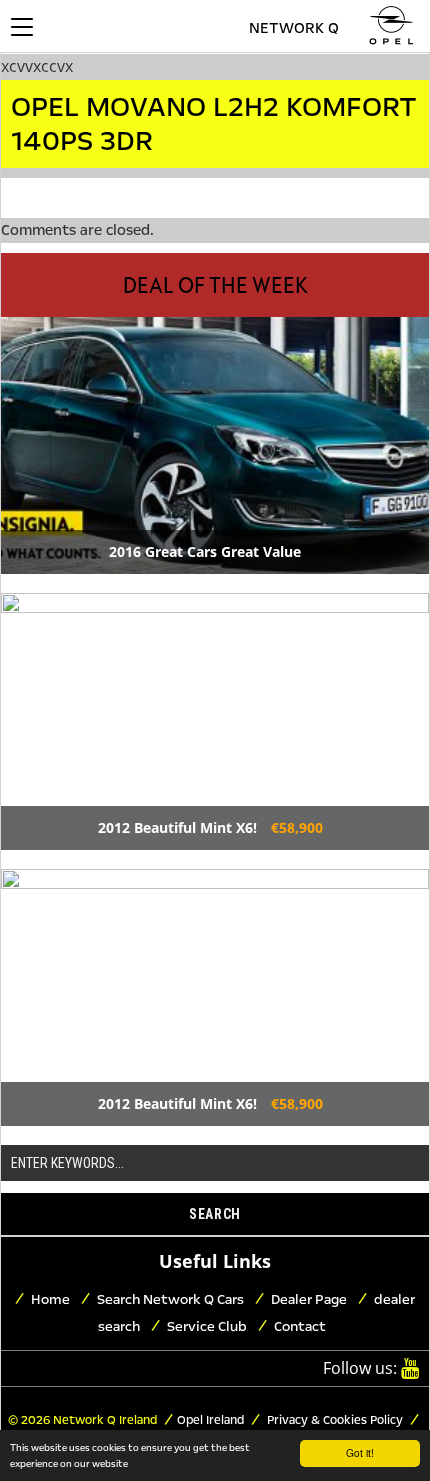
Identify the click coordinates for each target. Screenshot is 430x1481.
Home (50, 1299)
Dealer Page (309, 1299)
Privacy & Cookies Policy (333, 1420)
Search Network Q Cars (170, 1299)
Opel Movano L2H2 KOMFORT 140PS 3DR (214, 124)
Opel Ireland (210, 1420)
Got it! (360, 1452)
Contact (300, 1326)
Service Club (207, 1326)
